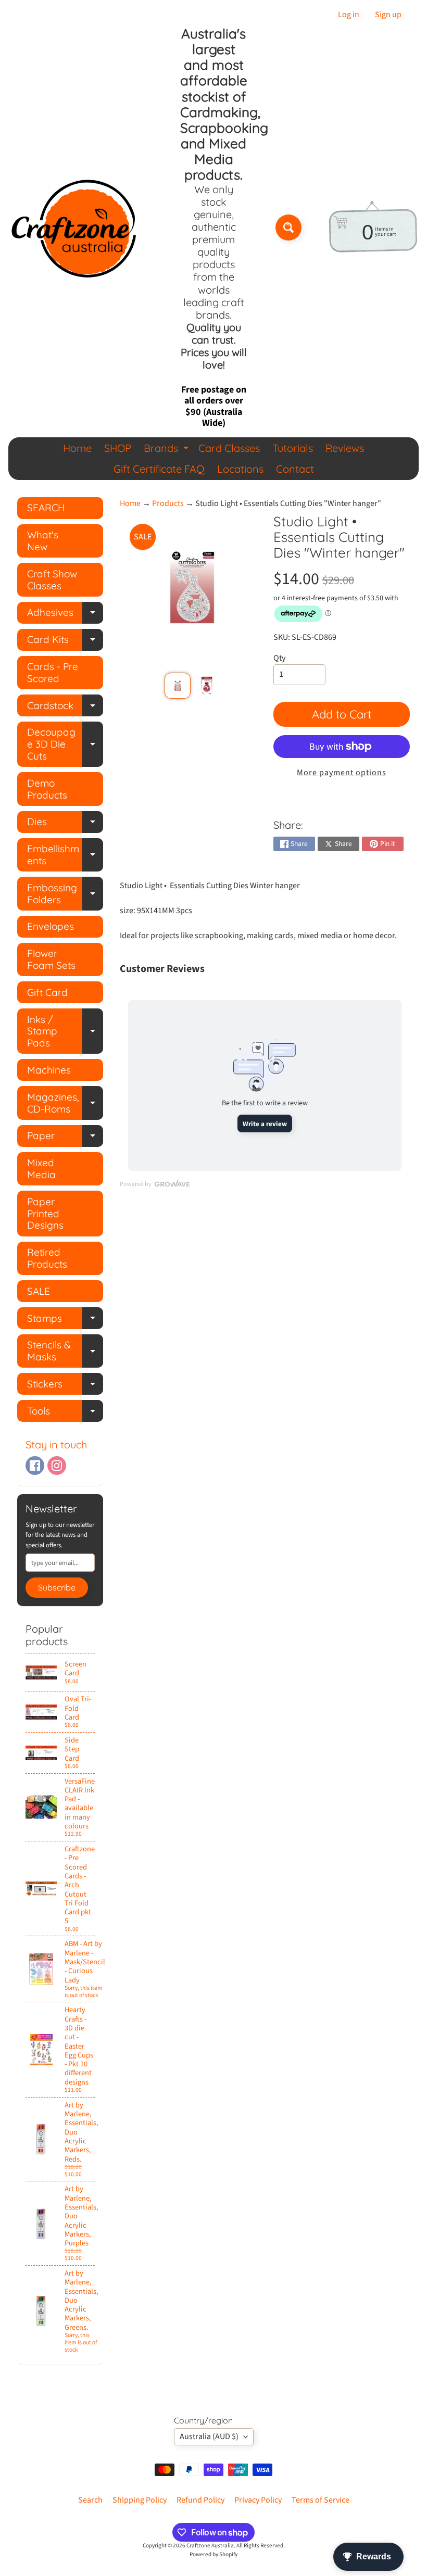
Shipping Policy (140, 2500)
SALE (39, 1291)
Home (77, 448)
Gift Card (47, 992)
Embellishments (65, 855)
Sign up (388, 15)
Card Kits (65, 642)
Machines (49, 1070)
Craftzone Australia (210, 2546)
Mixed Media (41, 1169)
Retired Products (47, 1258)
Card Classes (229, 448)
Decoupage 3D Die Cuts (65, 744)
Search (90, 2500)
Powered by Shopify (213, 2554)
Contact (295, 469)
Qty (279, 658)
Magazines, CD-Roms (65, 1103)
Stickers (65, 1386)
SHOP (118, 448)
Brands (167, 450)
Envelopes (51, 926)
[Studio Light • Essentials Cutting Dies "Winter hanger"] (178, 686)
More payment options (342, 773)
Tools (65, 1413)
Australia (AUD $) (209, 2436)
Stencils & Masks (65, 1351)
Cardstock (65, 708)
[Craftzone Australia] (73, 228)
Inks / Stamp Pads (65, 1031)
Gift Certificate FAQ (159, 469)
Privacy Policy (258, 2500)
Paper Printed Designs (45, 1214)
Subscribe (57, 1587)
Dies (65, 824)
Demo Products (47, 789)
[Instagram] (57, 1466)
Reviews (345, 448)
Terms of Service (321, 2500)
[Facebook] (35, 1466)
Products (168, 503)
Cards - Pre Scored (53, 672)
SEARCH (46, 508)
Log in (349, 15)
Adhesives (65, 615)
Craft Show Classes (52, 580)
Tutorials (293, 448)
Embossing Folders (65, 894)
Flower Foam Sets (51, 959)
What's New (43, 541)
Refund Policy (200, 2500)
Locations (240, 469)
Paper (65, 1138)
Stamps (65, 1321)
